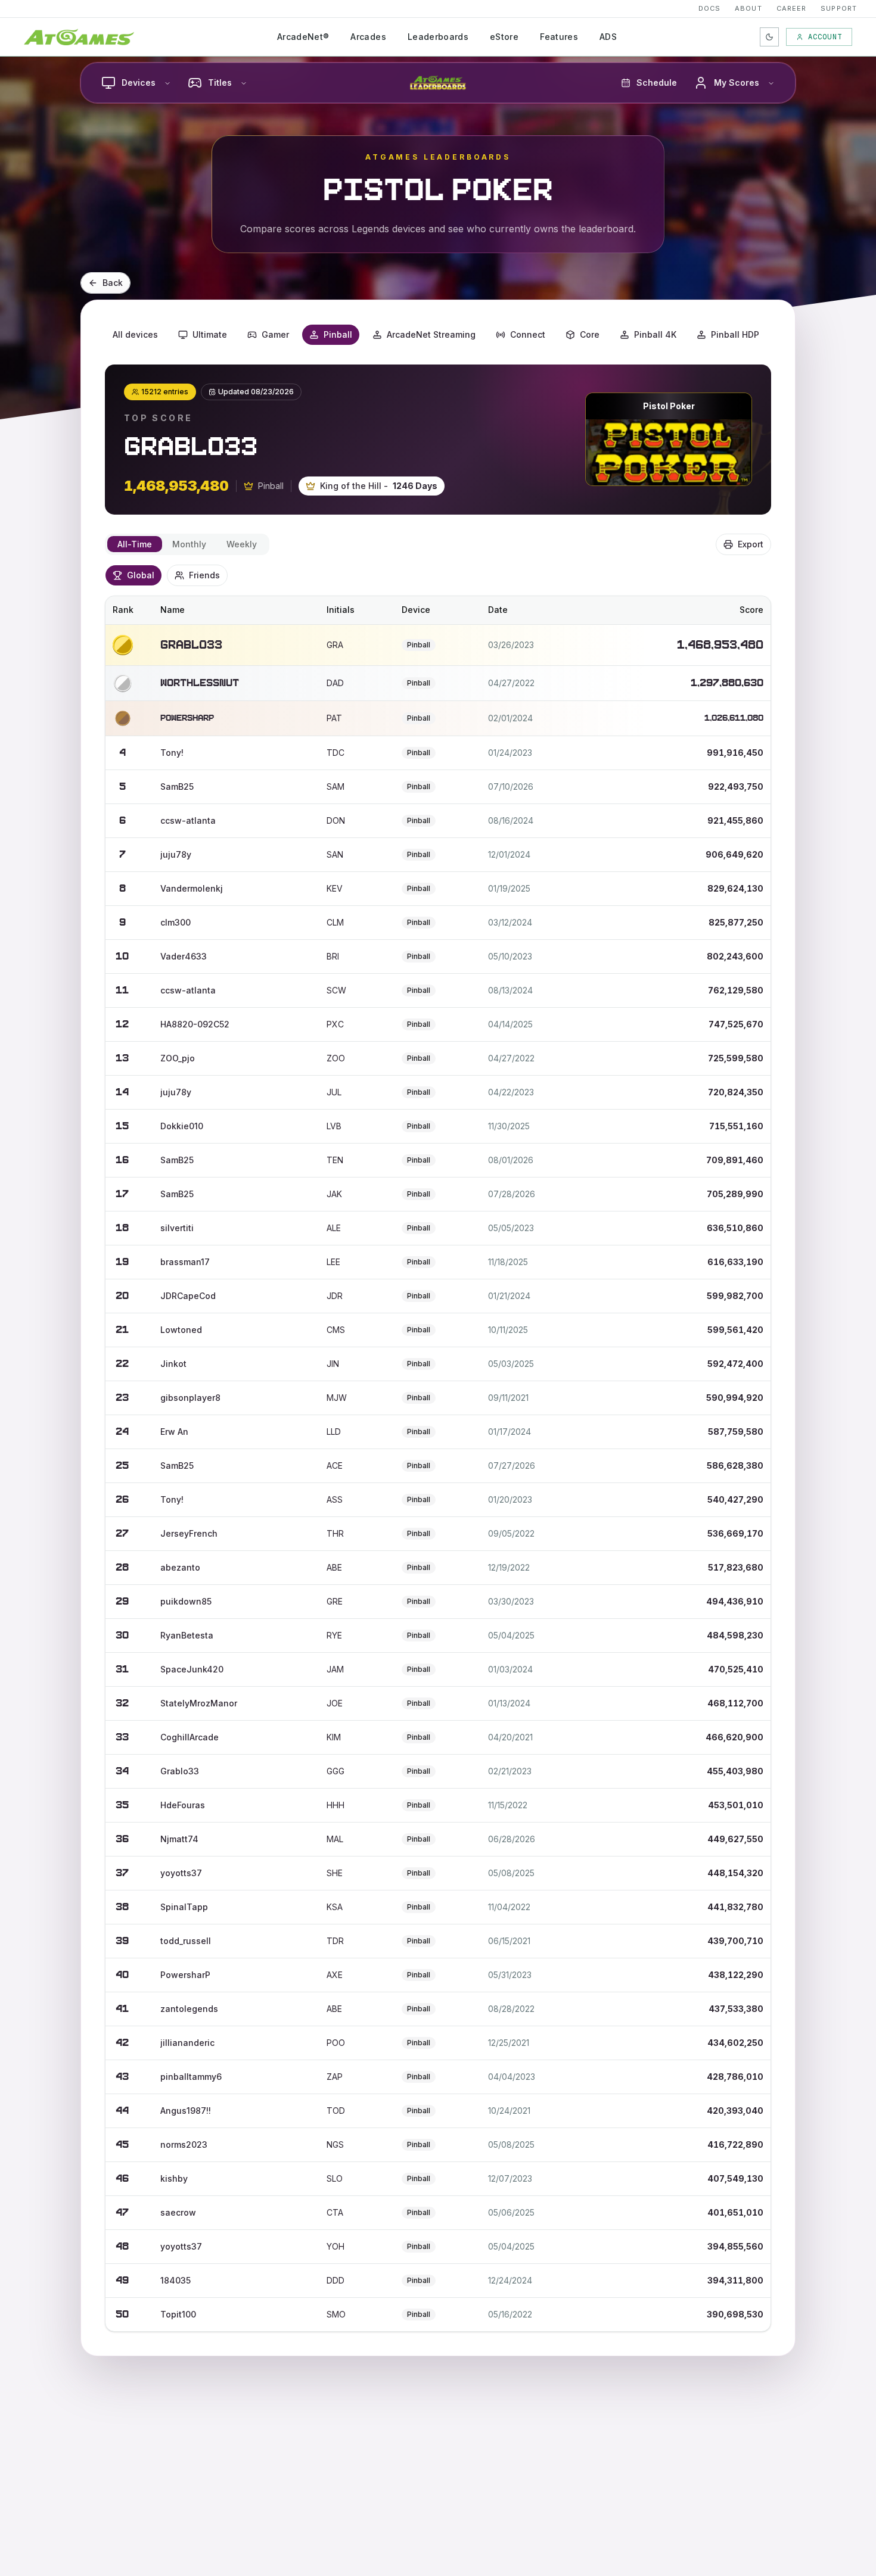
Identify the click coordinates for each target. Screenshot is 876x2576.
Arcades (368, 37)
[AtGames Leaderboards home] (438, 83)
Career (792, 8)
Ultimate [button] (210, 334)
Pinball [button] (338, 334)
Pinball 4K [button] (655, 334)
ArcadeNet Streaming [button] (431, 334)
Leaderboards (438, 37)
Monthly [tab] (189, 544)
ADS (608, 37)
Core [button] (590, 334)
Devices (139, 82)
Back (113, 283)
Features (559, 37)
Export (751, 544)
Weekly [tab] (242, 544)
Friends (204, 575)
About (748, 8)
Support (839, 8)
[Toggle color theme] (769, 37)
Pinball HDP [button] (735, 334)
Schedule (657, 82)
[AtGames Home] (79, 37)
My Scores (737, 82)
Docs (709, 8)
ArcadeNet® (303, 37)
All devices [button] (135, 334)
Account (825, 37)
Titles (220, 82)
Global (141, 575)
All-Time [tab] (135, 544)
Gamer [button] (275, 334)
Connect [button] (528, 334)
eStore (504, 37)
